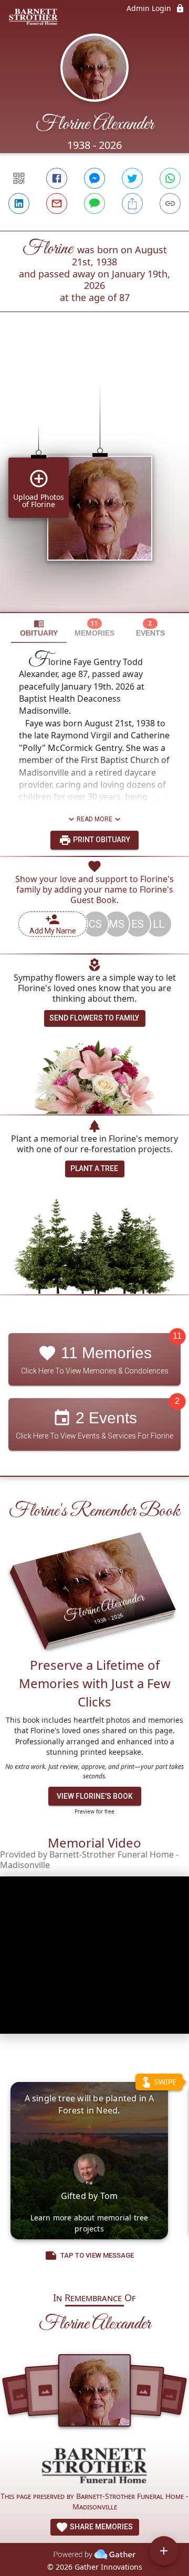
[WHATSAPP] (170, 178)
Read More (94, 819)
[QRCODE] (19, 178)
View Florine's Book (95, 1796)
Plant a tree (94, 1168)
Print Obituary (101, 840)
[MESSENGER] (94, 178)
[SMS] (94, 203)
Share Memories (101, 2527)
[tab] (39, 628)
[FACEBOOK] (57, 178)
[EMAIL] (57, 203)
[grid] (94, 480)
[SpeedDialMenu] (164, 2551)
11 (177, 1336)
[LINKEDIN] (19, 203)
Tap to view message (97, 2255)
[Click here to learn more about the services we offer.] (94, 2467)
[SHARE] (132, 203)
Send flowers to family (94, 1018)
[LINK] (170, 203)
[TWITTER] (132, 178)
